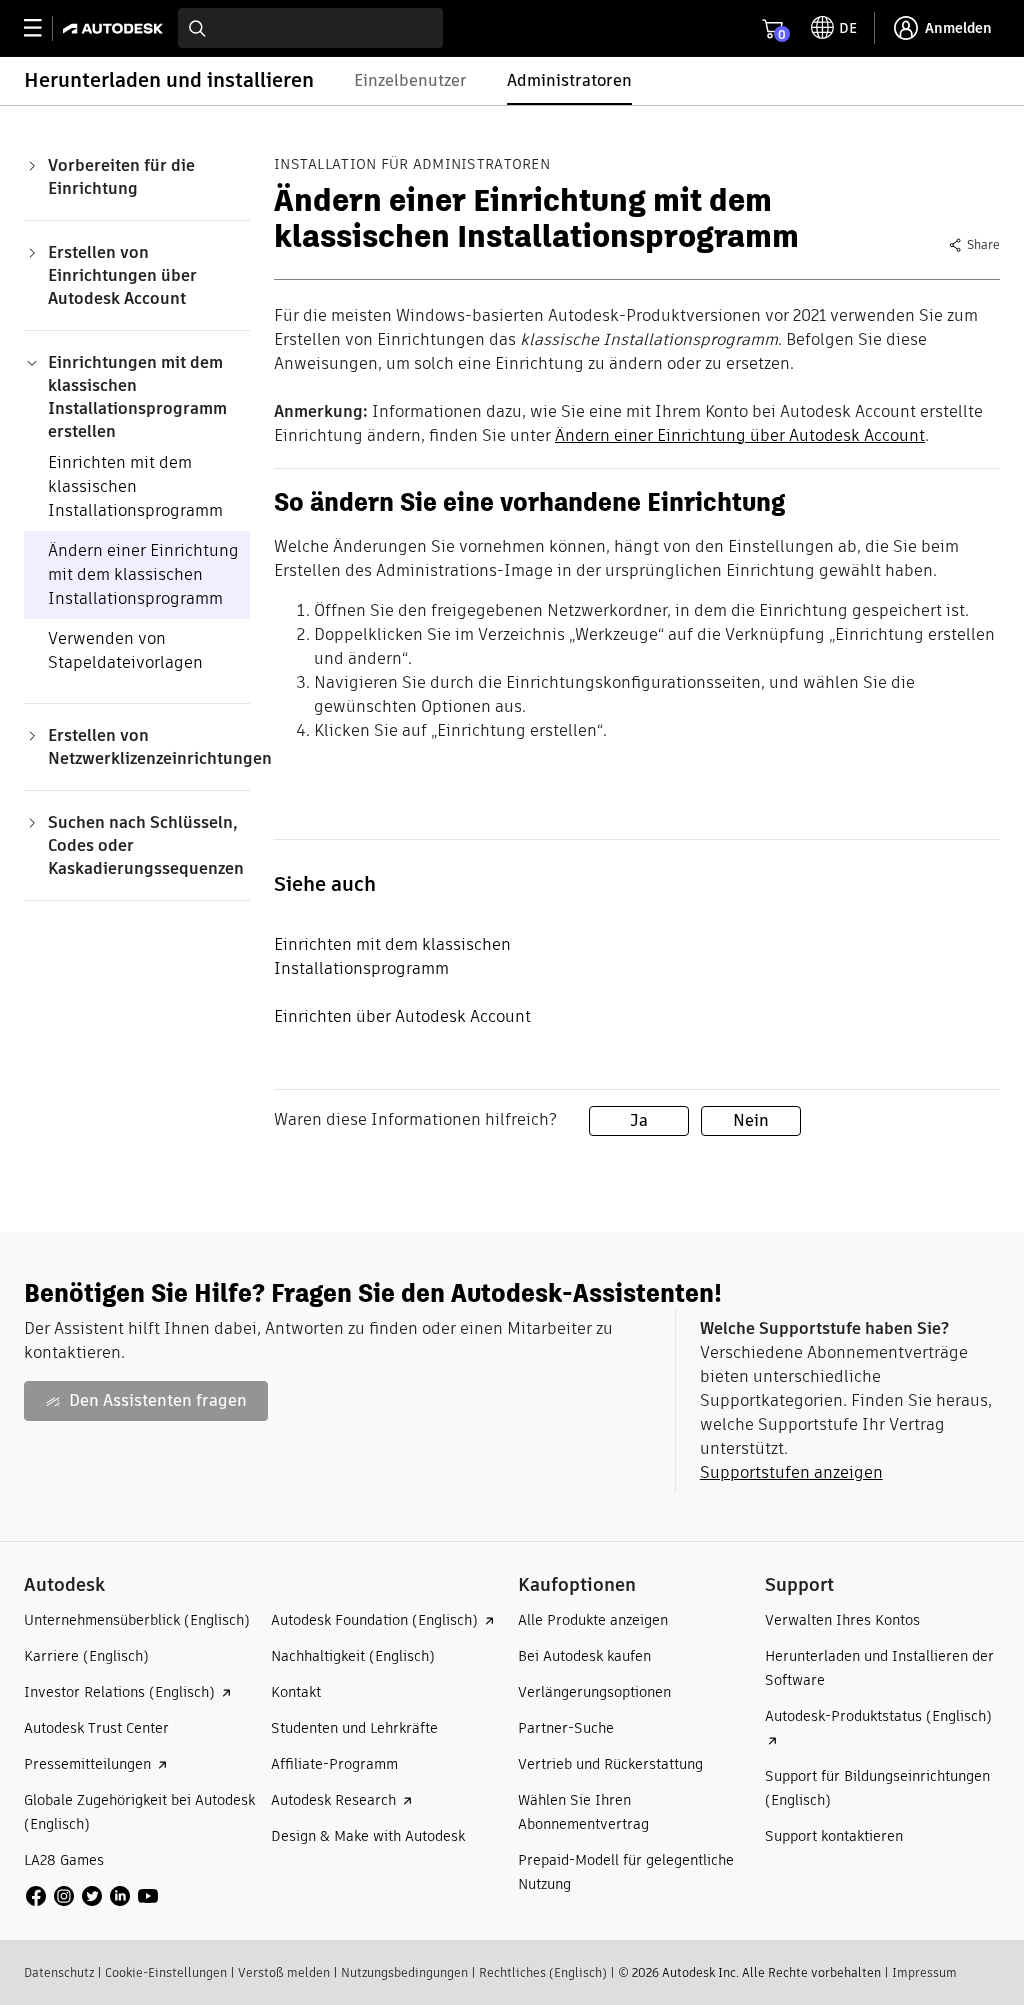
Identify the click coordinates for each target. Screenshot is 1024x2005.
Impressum (924, 1972)
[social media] (92, 1896)
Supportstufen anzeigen (791, 1472)
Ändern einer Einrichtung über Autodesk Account (740, 435)
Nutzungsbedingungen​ (404, 1972)
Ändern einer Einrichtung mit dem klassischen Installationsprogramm (143, 574)
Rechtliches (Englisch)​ (543, 1972)
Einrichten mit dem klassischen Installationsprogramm (135, 486)
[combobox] (310, 28)
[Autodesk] (115, 28)
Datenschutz (59, 1972)
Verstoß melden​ (284, 1972)
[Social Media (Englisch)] (92, 1895)
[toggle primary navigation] (43, 28)
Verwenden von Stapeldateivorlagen (125, 650)
